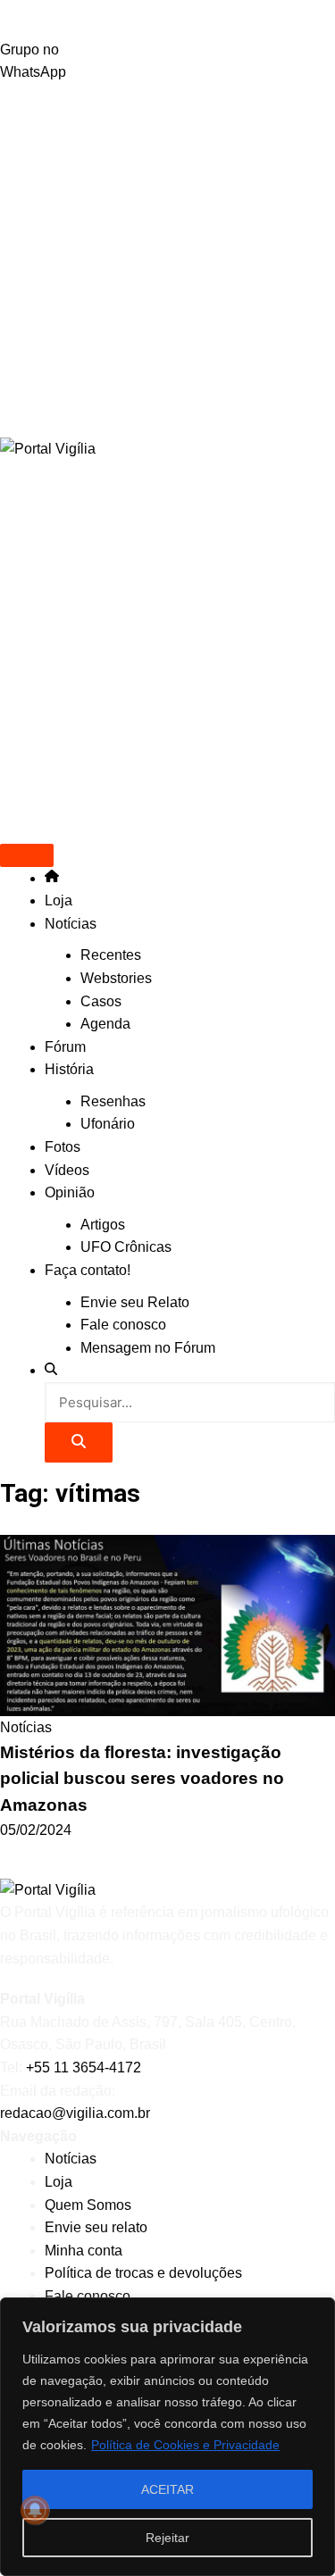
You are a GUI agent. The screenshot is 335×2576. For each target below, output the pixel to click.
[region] (167, 2437)
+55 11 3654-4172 (84, 2067)
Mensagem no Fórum (148, 1348)
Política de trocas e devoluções (143, 2273)
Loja (59, 900)
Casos (101, 1001)
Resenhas (113, 1101)
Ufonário (108, 1124)
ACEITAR (167, 2489)
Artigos (103, 1225)
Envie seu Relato (135, 1302)
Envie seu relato (96, 2227)
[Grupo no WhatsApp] (167, 19)
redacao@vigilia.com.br (75, 2113)
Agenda (105, 1024)
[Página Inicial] (52, 878)
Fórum (65, 1047)
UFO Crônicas (126, 1247)
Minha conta (84, 2251)
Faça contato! (88, 1270)
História (69, 1069)
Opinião (70, 1192)
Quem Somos (88, 2205)
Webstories (116, 978)
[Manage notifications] (35, 2510)
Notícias (71, 924)
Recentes (111, 955)
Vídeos (67, 1170)
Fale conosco (123, 1325)
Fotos (63, 1147)
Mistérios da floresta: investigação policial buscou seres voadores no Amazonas (142, 1779)
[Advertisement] (167, 260)
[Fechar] (316, 2313)
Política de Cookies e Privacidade (185, 2445)
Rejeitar (167, 2538)
